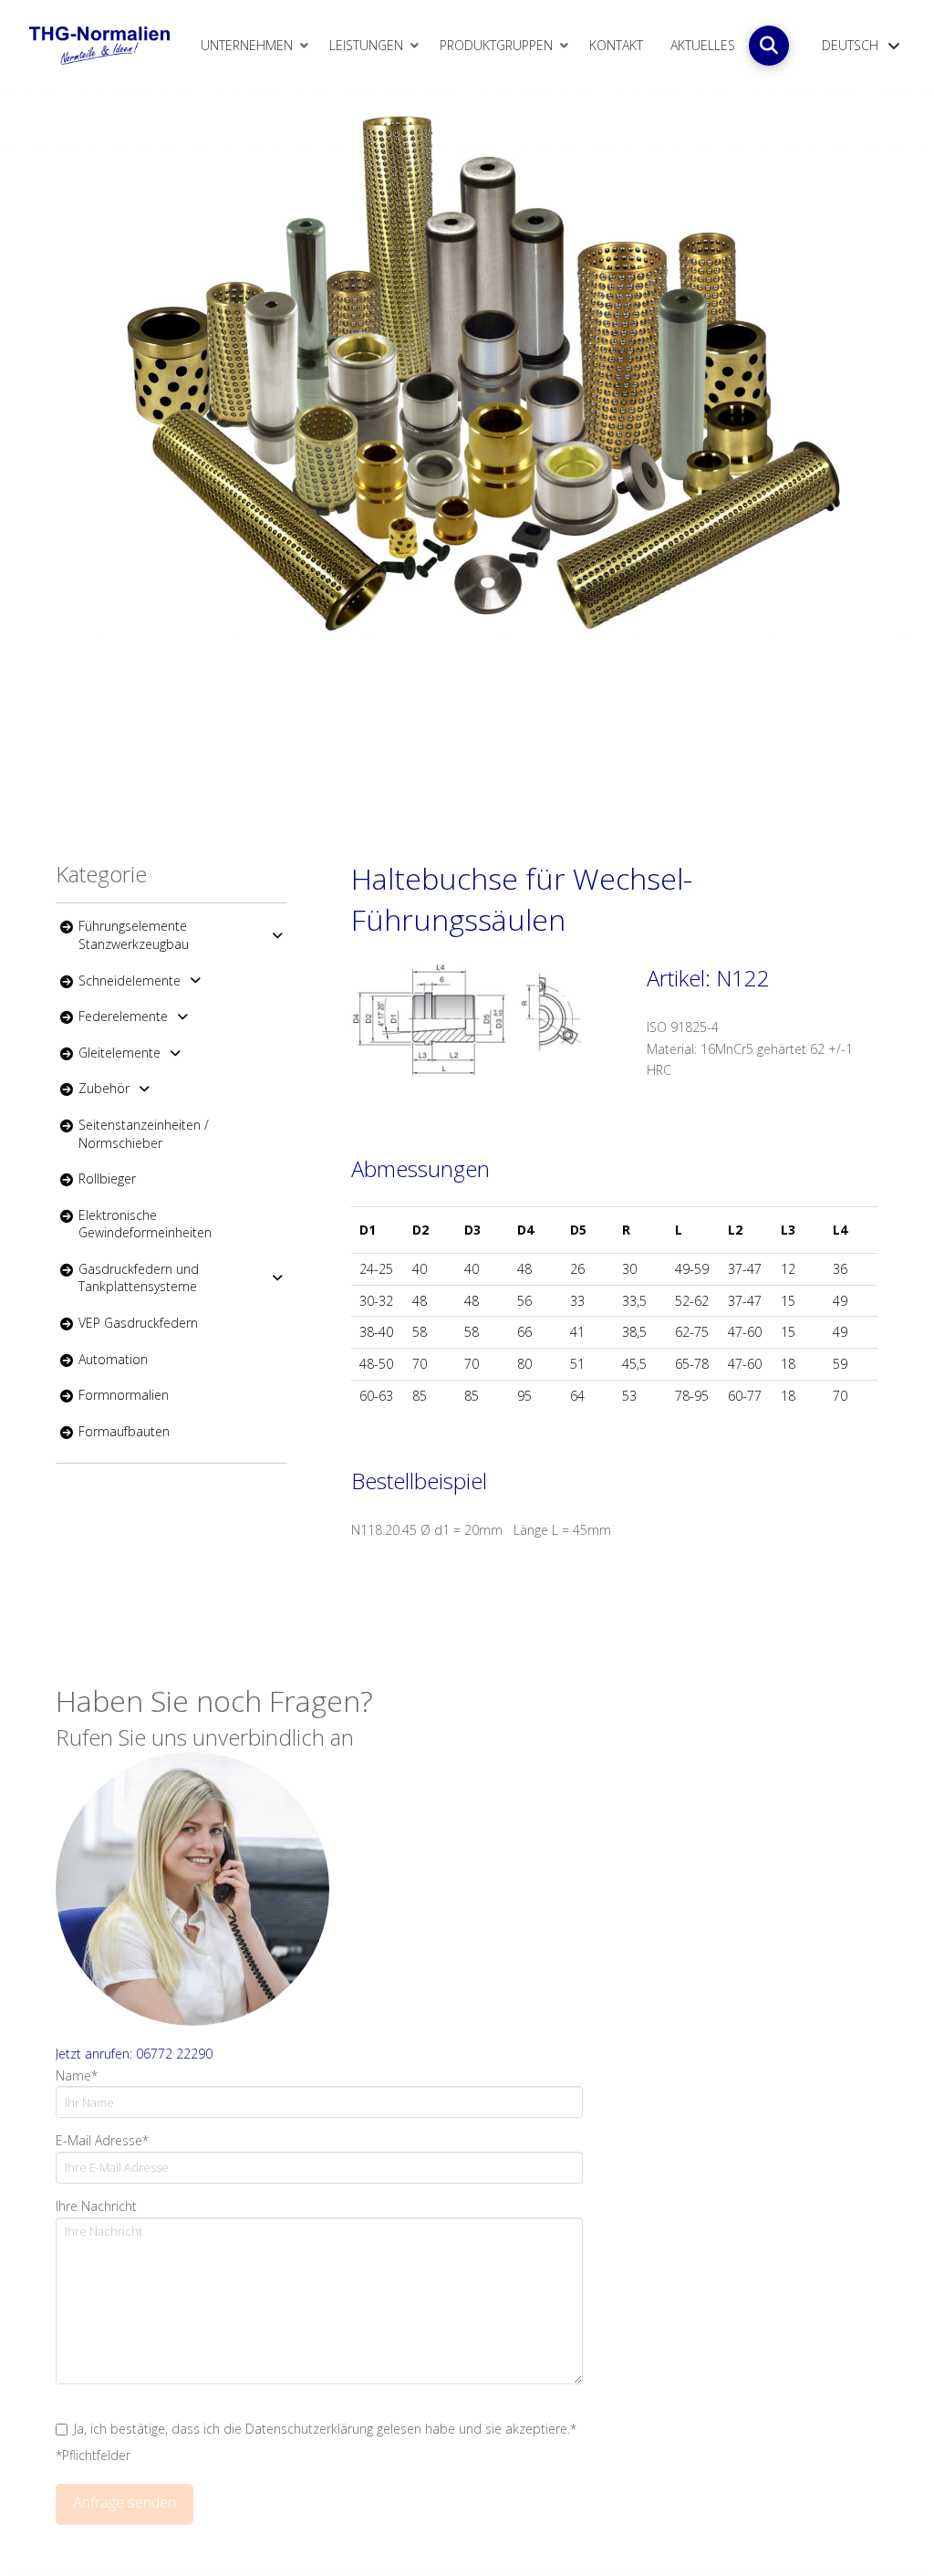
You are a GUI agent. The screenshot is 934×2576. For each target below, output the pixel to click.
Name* (77, 2075)
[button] (769, 46)
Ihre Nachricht (96, 2206)
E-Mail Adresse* (102, 2140)
